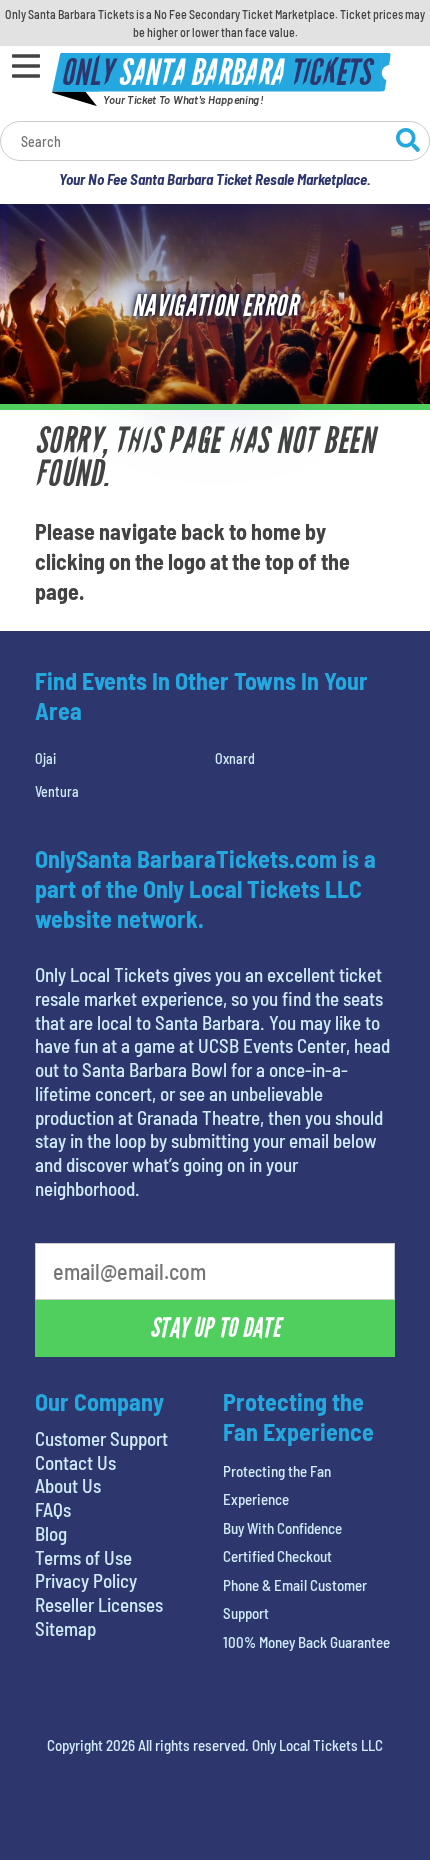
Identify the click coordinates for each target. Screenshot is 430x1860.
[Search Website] (408, 143)
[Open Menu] (26, 66)
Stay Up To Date (215, 1328)
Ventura (57, 791)
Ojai (45, 758)
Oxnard (235, 758)
